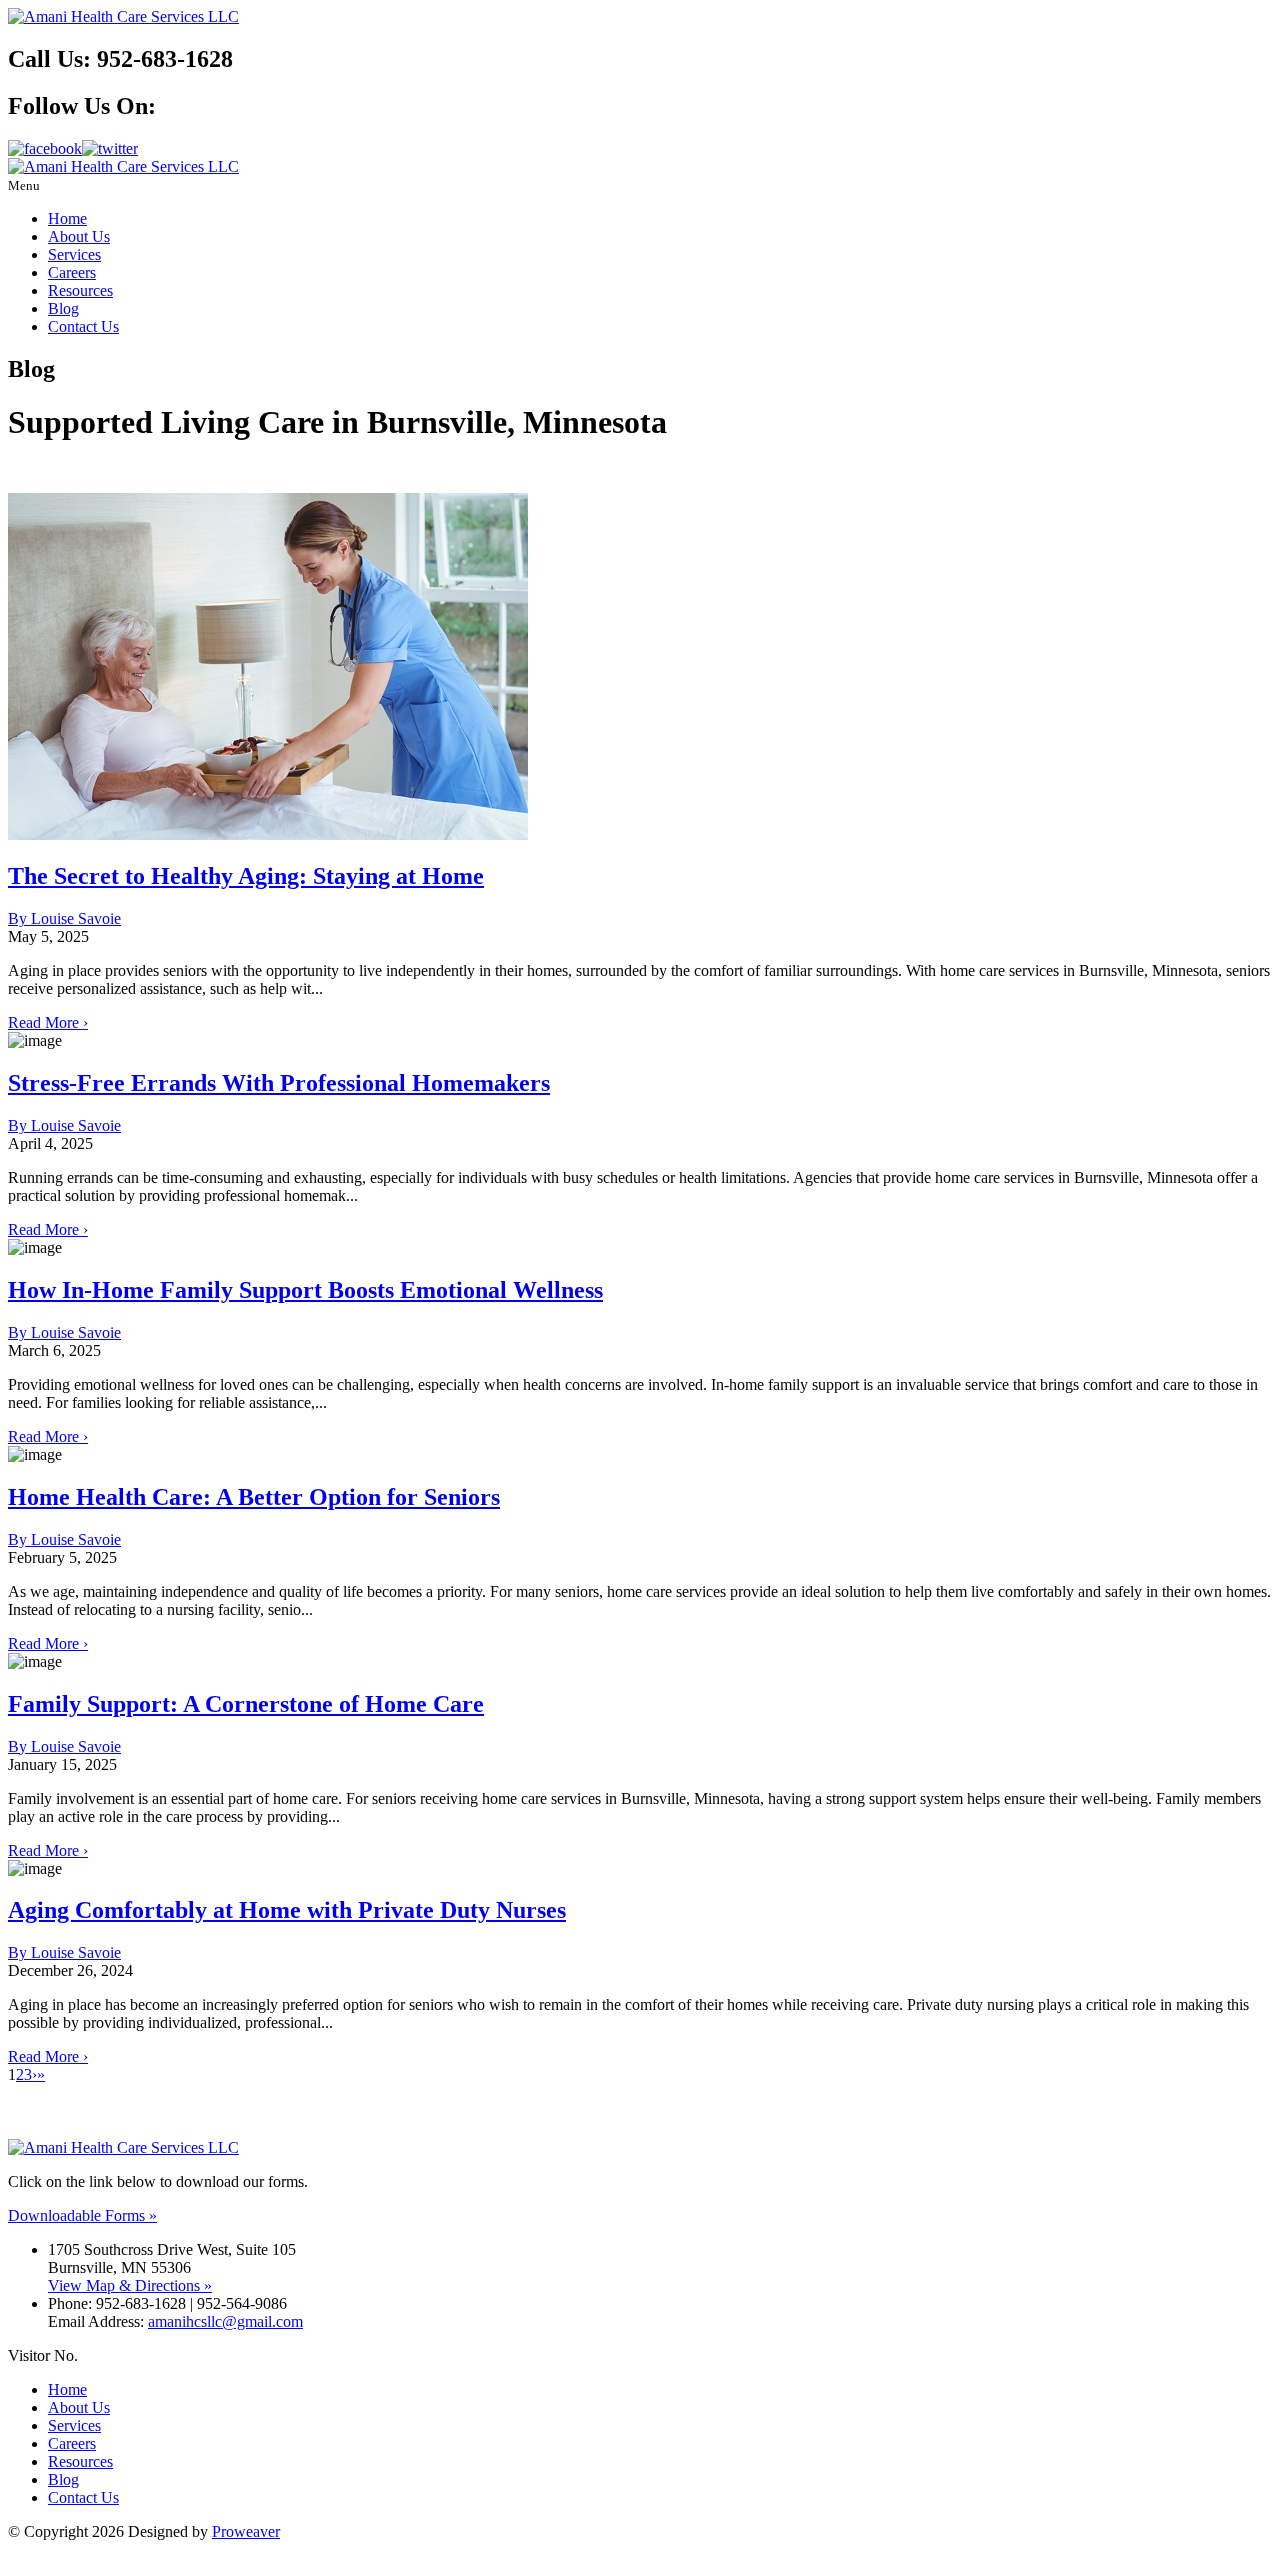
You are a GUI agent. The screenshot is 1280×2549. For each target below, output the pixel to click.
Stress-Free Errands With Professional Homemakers (279, 1083)
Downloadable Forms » (82, 2215)
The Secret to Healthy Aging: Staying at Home (246, 876)
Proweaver (246, 2531)
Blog (63, 308)
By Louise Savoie (64, 918)
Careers (72, 272)
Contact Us (83, 326)
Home (67, 218)
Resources (80, 290)
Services (74, 254)
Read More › (48, 1022)
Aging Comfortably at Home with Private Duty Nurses (287, 1910)
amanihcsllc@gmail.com (225, 2321)
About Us (79, 236)
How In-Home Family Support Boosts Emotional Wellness (305, 1290)
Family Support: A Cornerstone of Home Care (246, 1704)
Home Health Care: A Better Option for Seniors (254, 1497)
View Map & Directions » (130, 2285)
